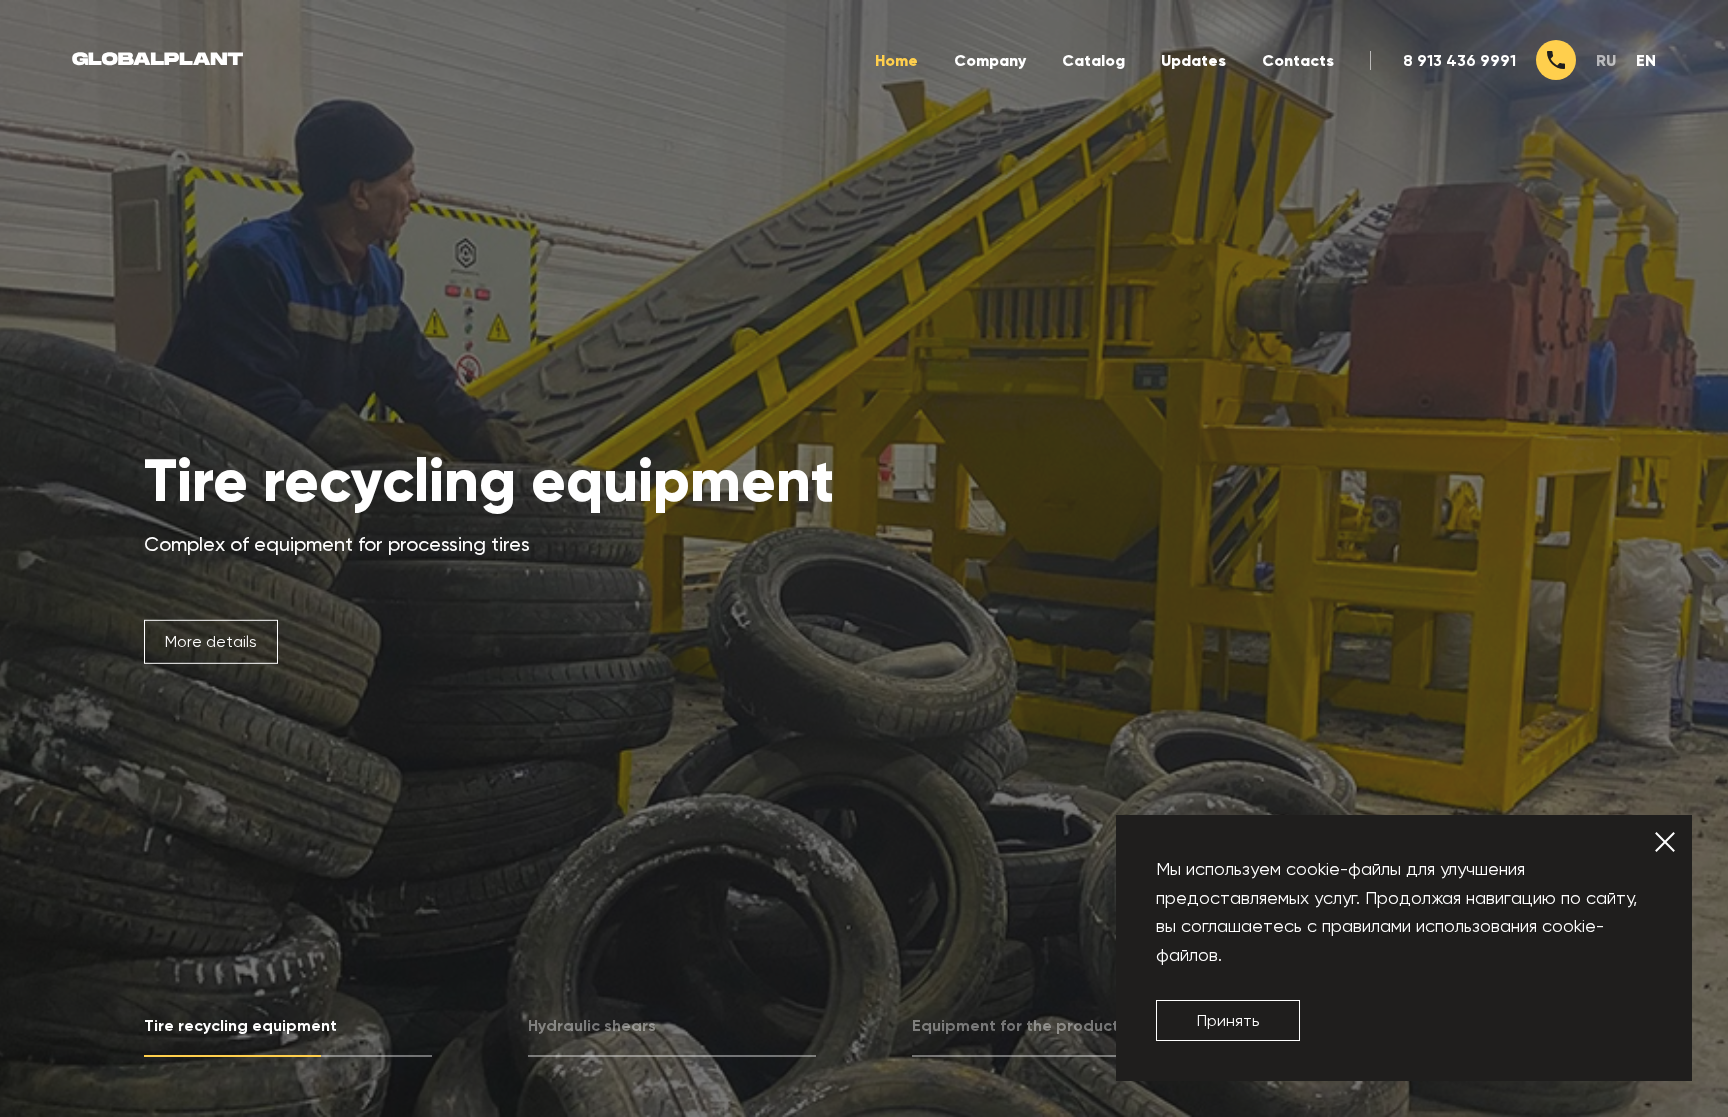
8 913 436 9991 (1459, 60)
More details (211, 640)
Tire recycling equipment (489, 480)
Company (990, 60)
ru (1606, 60)
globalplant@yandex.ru (891, 1058)
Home (896, 60)
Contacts (1298, 60)
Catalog (1093, 60)
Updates (1193, 60)
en (1646, 60)
